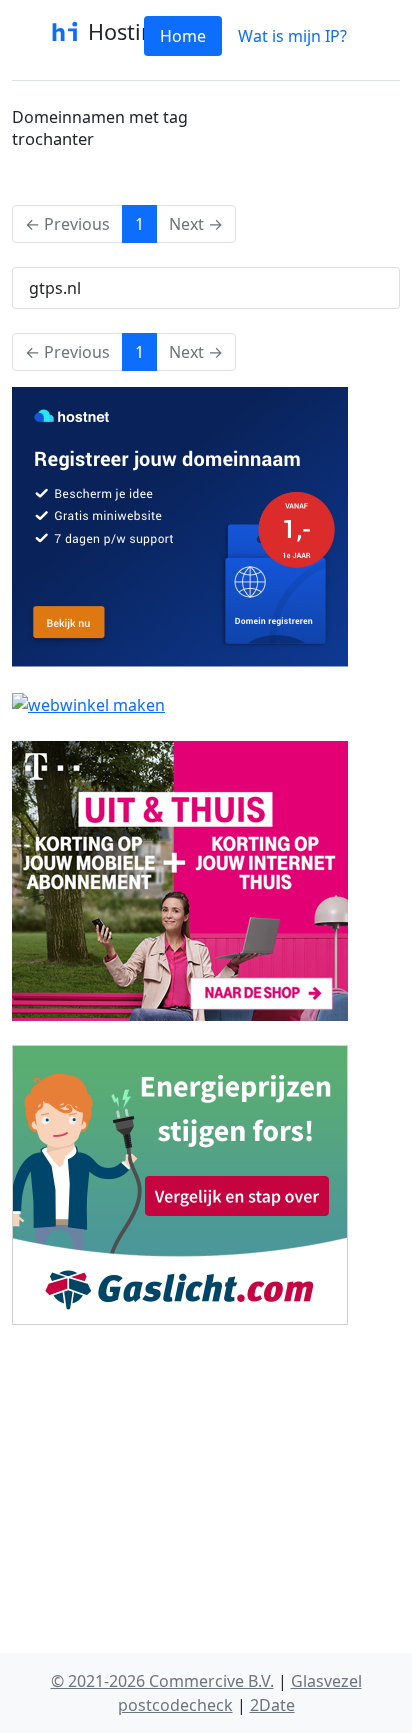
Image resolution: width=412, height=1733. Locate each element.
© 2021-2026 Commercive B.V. (162, 1681)
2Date (272, 1705)
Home (183, 36)
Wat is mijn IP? (292, 36)
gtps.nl (55, 288)
